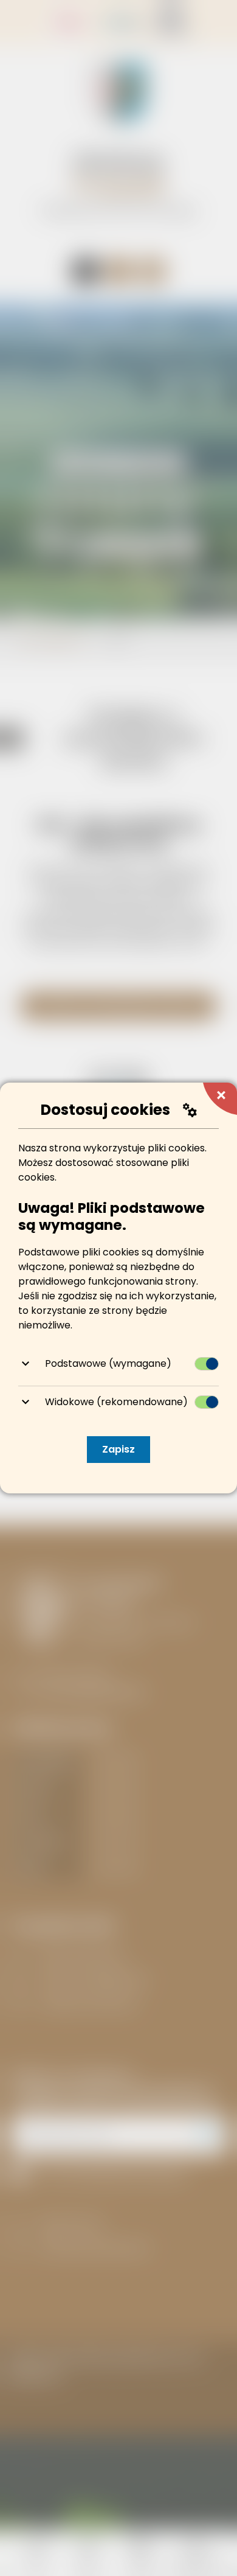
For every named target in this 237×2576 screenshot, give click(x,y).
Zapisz (118, 1449)
